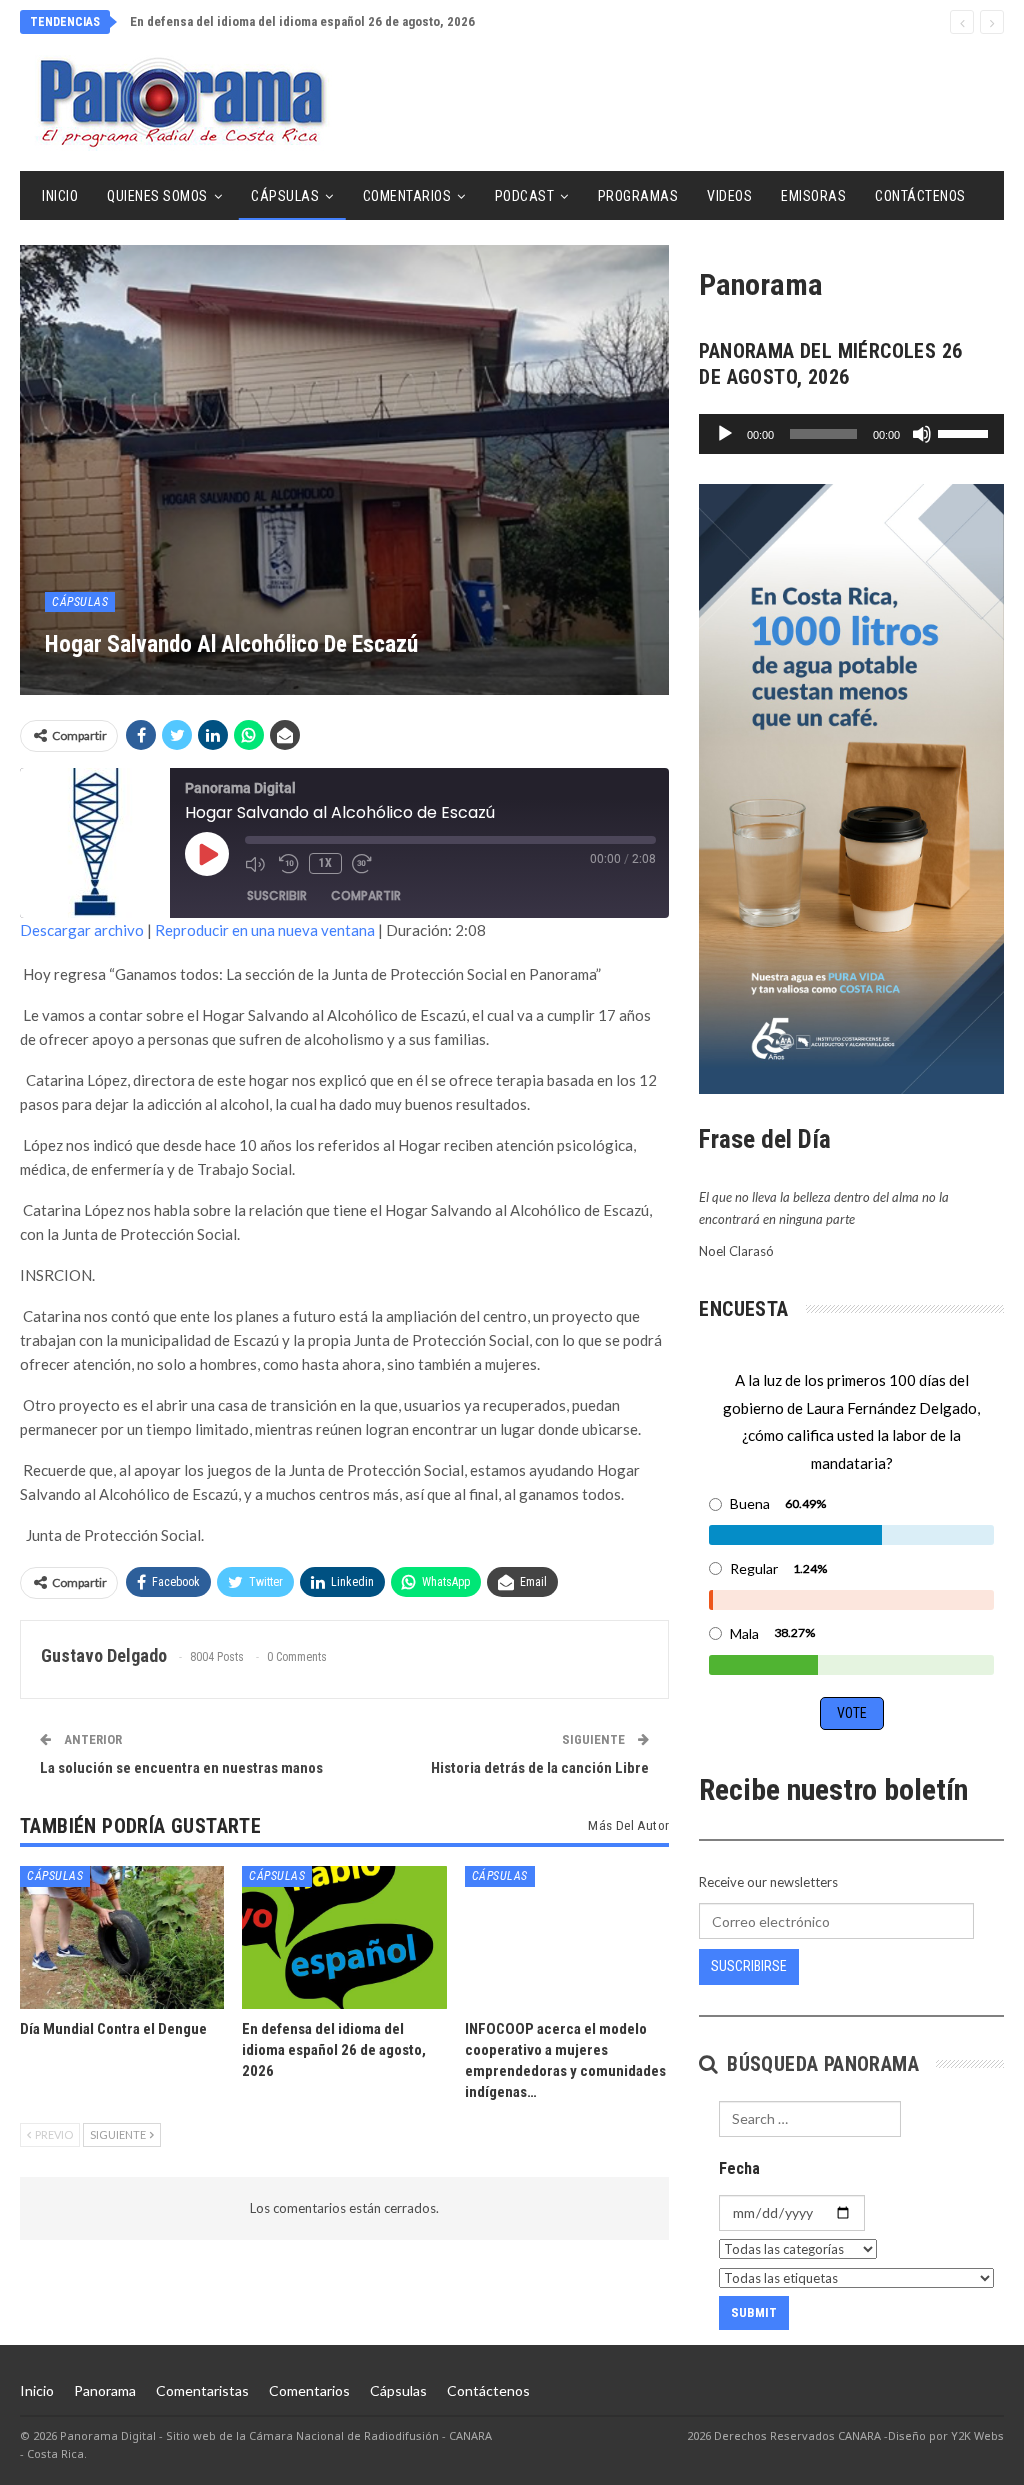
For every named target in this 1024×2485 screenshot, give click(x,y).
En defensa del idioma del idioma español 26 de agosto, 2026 (302, 21)
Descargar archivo (82, 930)
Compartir (366, 895)
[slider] (966, 432)
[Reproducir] (725, 434)
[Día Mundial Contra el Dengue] (122, 1937)
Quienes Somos (157, 196)
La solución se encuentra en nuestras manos (181, 1768)
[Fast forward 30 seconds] (364, 864)
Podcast (525, 196)
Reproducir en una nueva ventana (265, 930)
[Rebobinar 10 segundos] (289, 864)
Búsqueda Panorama (820, 2064)
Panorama (105, 2390)
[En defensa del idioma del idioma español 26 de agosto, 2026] (344, 1937)
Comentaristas (202, 2390)
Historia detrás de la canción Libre (540, 1768)
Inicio (60, 196)
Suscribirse (749, 1966)
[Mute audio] (257, 864)
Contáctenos (920, 196)
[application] (851, 434)
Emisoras (813, 196)
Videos (729, 196)
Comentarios (407, 196)
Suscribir (277, 895)
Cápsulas (285, 196)
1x (325, 863)
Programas (638, 196)
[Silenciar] (922, 434)
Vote (852, 1713)
